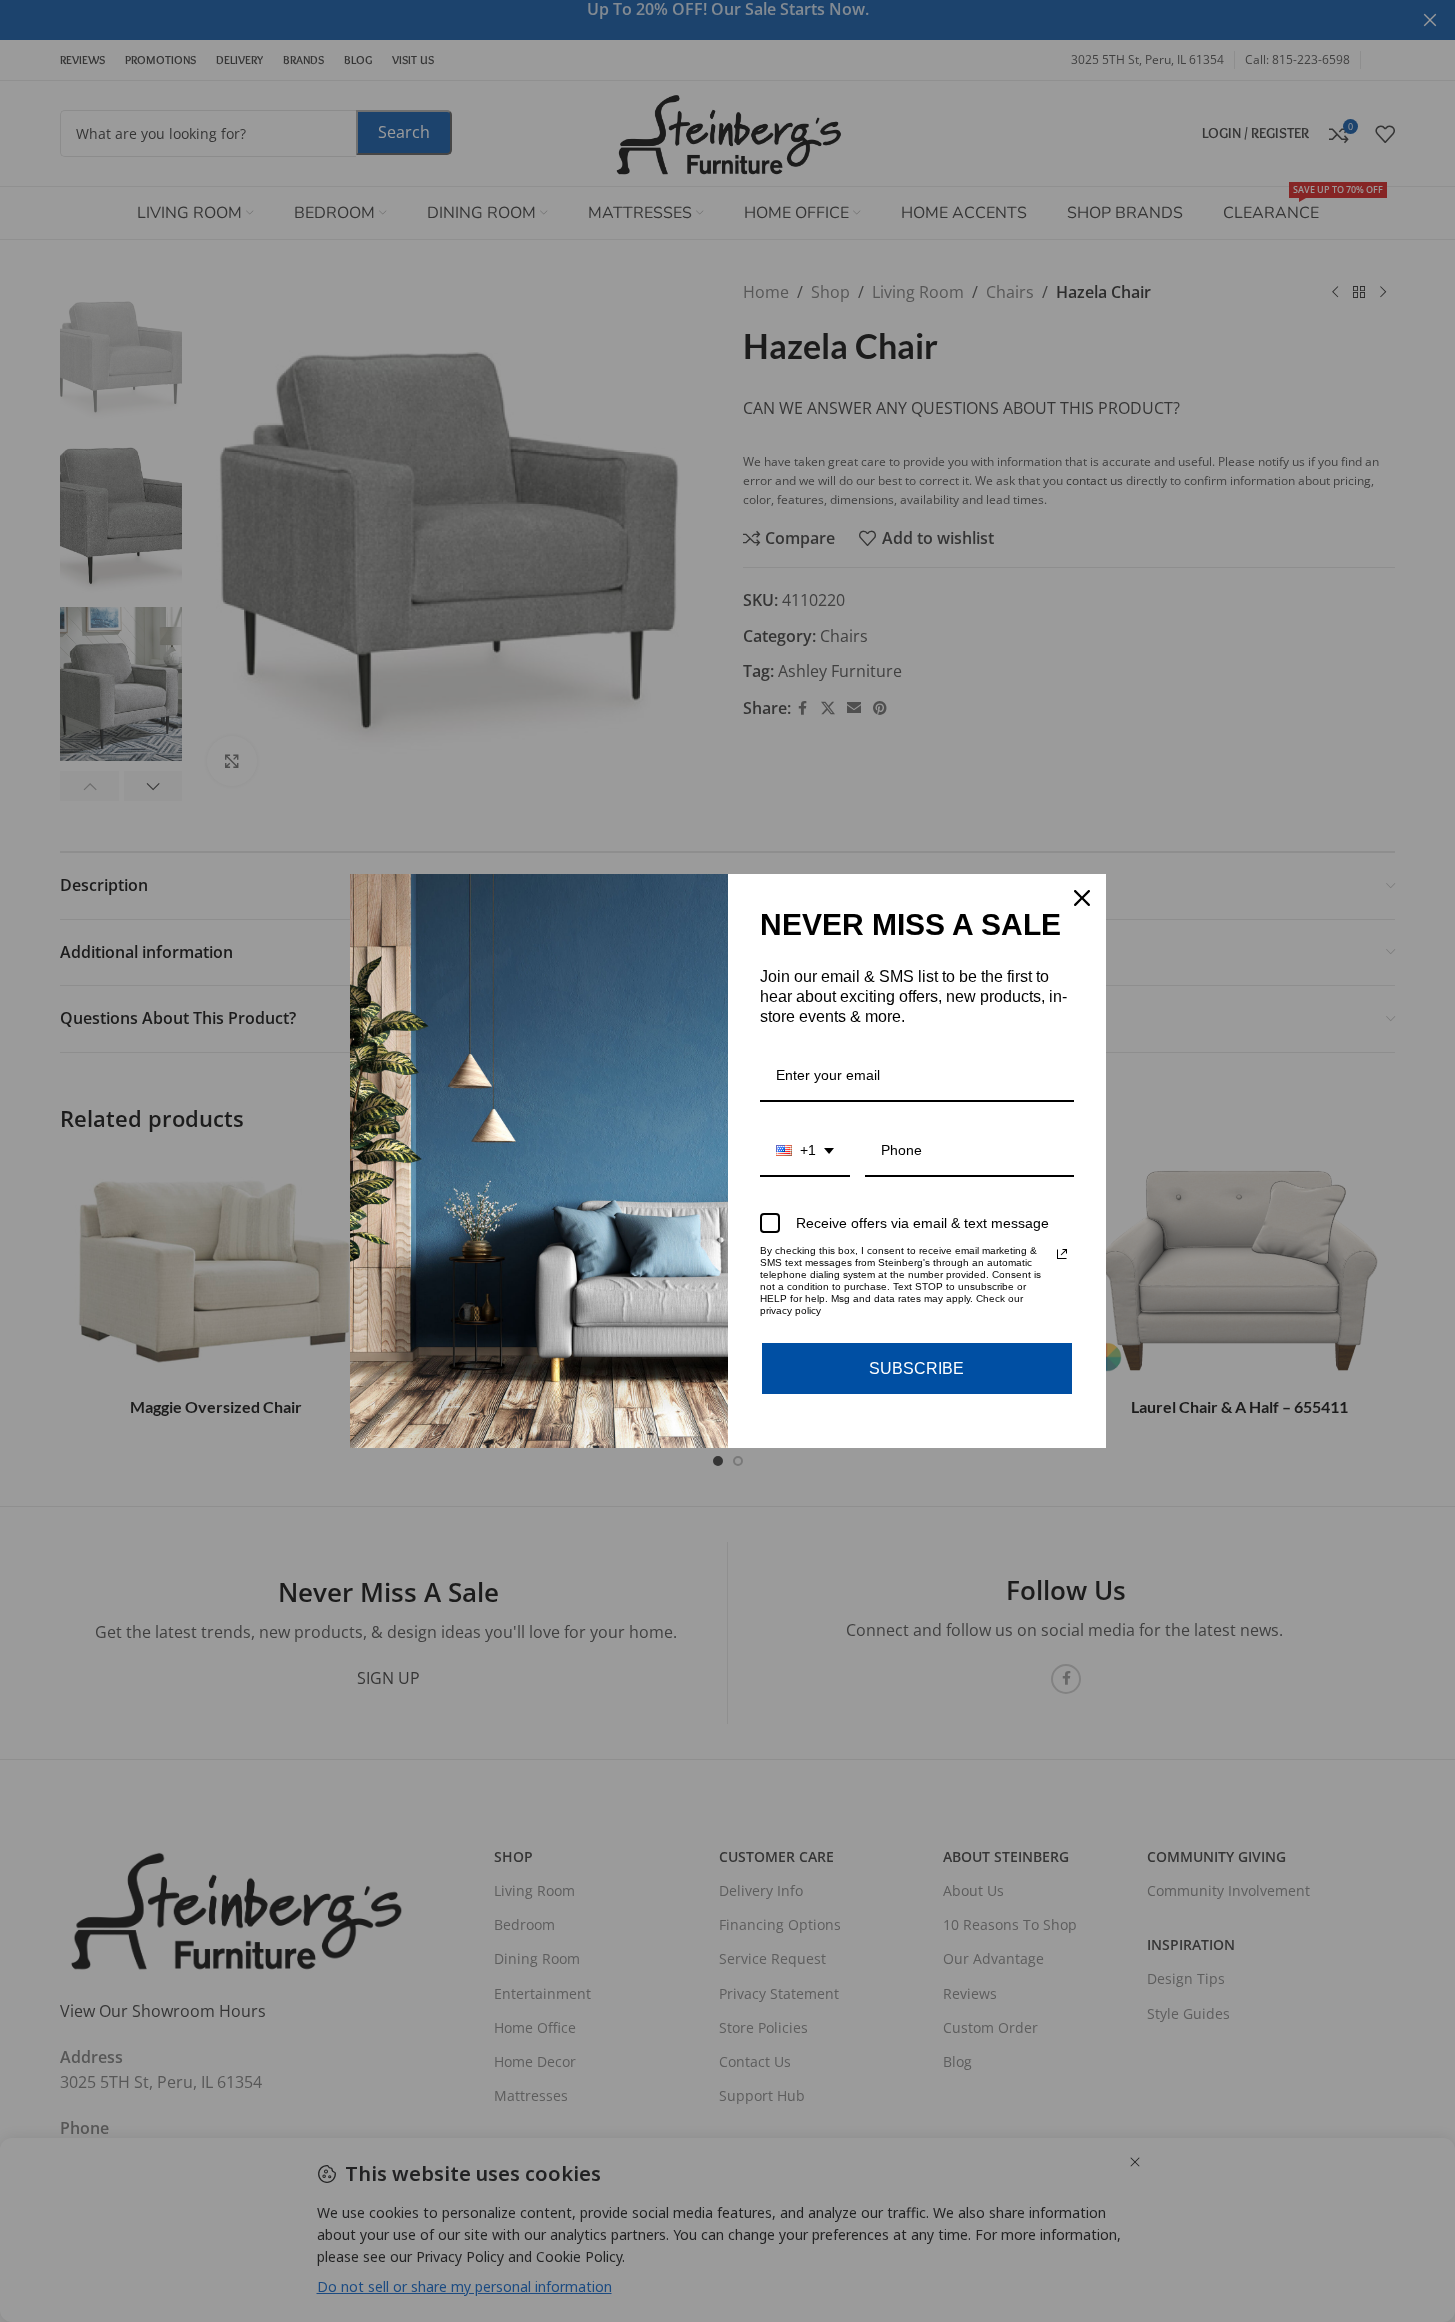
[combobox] (805, 1151)
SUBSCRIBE (916, 1368)
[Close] (1082, 898)
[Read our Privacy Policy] (1062, 1254)
